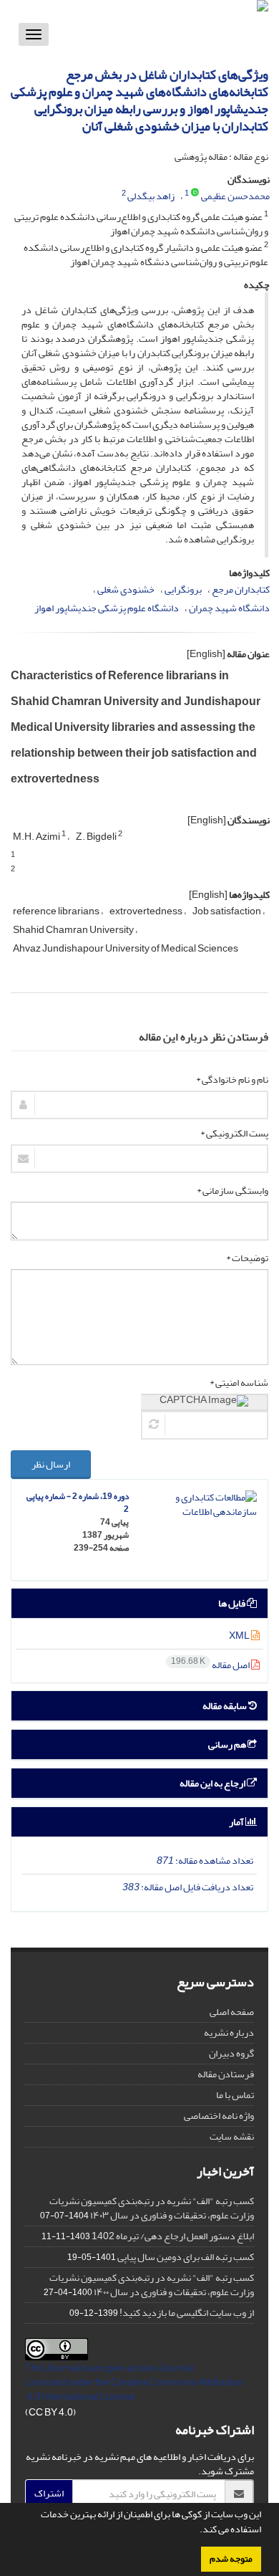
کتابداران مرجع (241, 589)
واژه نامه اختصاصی (219, 2116)
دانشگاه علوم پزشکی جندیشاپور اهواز (107, 608)
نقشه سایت (232, 2136)
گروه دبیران (231, 2053)
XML (240, 1636)
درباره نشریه (229, 2032)
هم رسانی (228, 1744)
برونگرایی (183, 589)
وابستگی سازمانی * (232, 1191)
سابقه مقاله (225, 1706)
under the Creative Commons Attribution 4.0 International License (135, 2389)
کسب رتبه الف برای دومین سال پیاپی (186, 2257)
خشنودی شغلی (126, 589)
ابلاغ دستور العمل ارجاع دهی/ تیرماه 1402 (173, 2236)
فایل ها (232, 1603)
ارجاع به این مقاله (213, 1783)
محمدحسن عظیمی (235, 196)
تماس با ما (235, 2095)
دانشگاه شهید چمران (229, 608)
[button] (196, 2531)
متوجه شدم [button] (231, 2559)
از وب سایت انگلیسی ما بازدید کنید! (187, 2313)
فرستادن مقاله (226, 2074)
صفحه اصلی (232, 2012)
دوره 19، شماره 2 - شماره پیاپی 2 (78, 1503)
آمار (237, 1822)
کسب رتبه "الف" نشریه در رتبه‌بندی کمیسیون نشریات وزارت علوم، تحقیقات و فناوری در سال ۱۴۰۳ (152, 2208)
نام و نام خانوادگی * (232, 1080)
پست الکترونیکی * (234, 1134)
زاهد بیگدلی (151, 196)
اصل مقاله (211, 1665)
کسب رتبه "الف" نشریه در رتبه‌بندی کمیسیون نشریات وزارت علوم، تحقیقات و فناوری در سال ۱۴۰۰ (152, 2285)
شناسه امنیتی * (239, 1383)
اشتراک (49, 2493)
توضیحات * (247, 1258)
